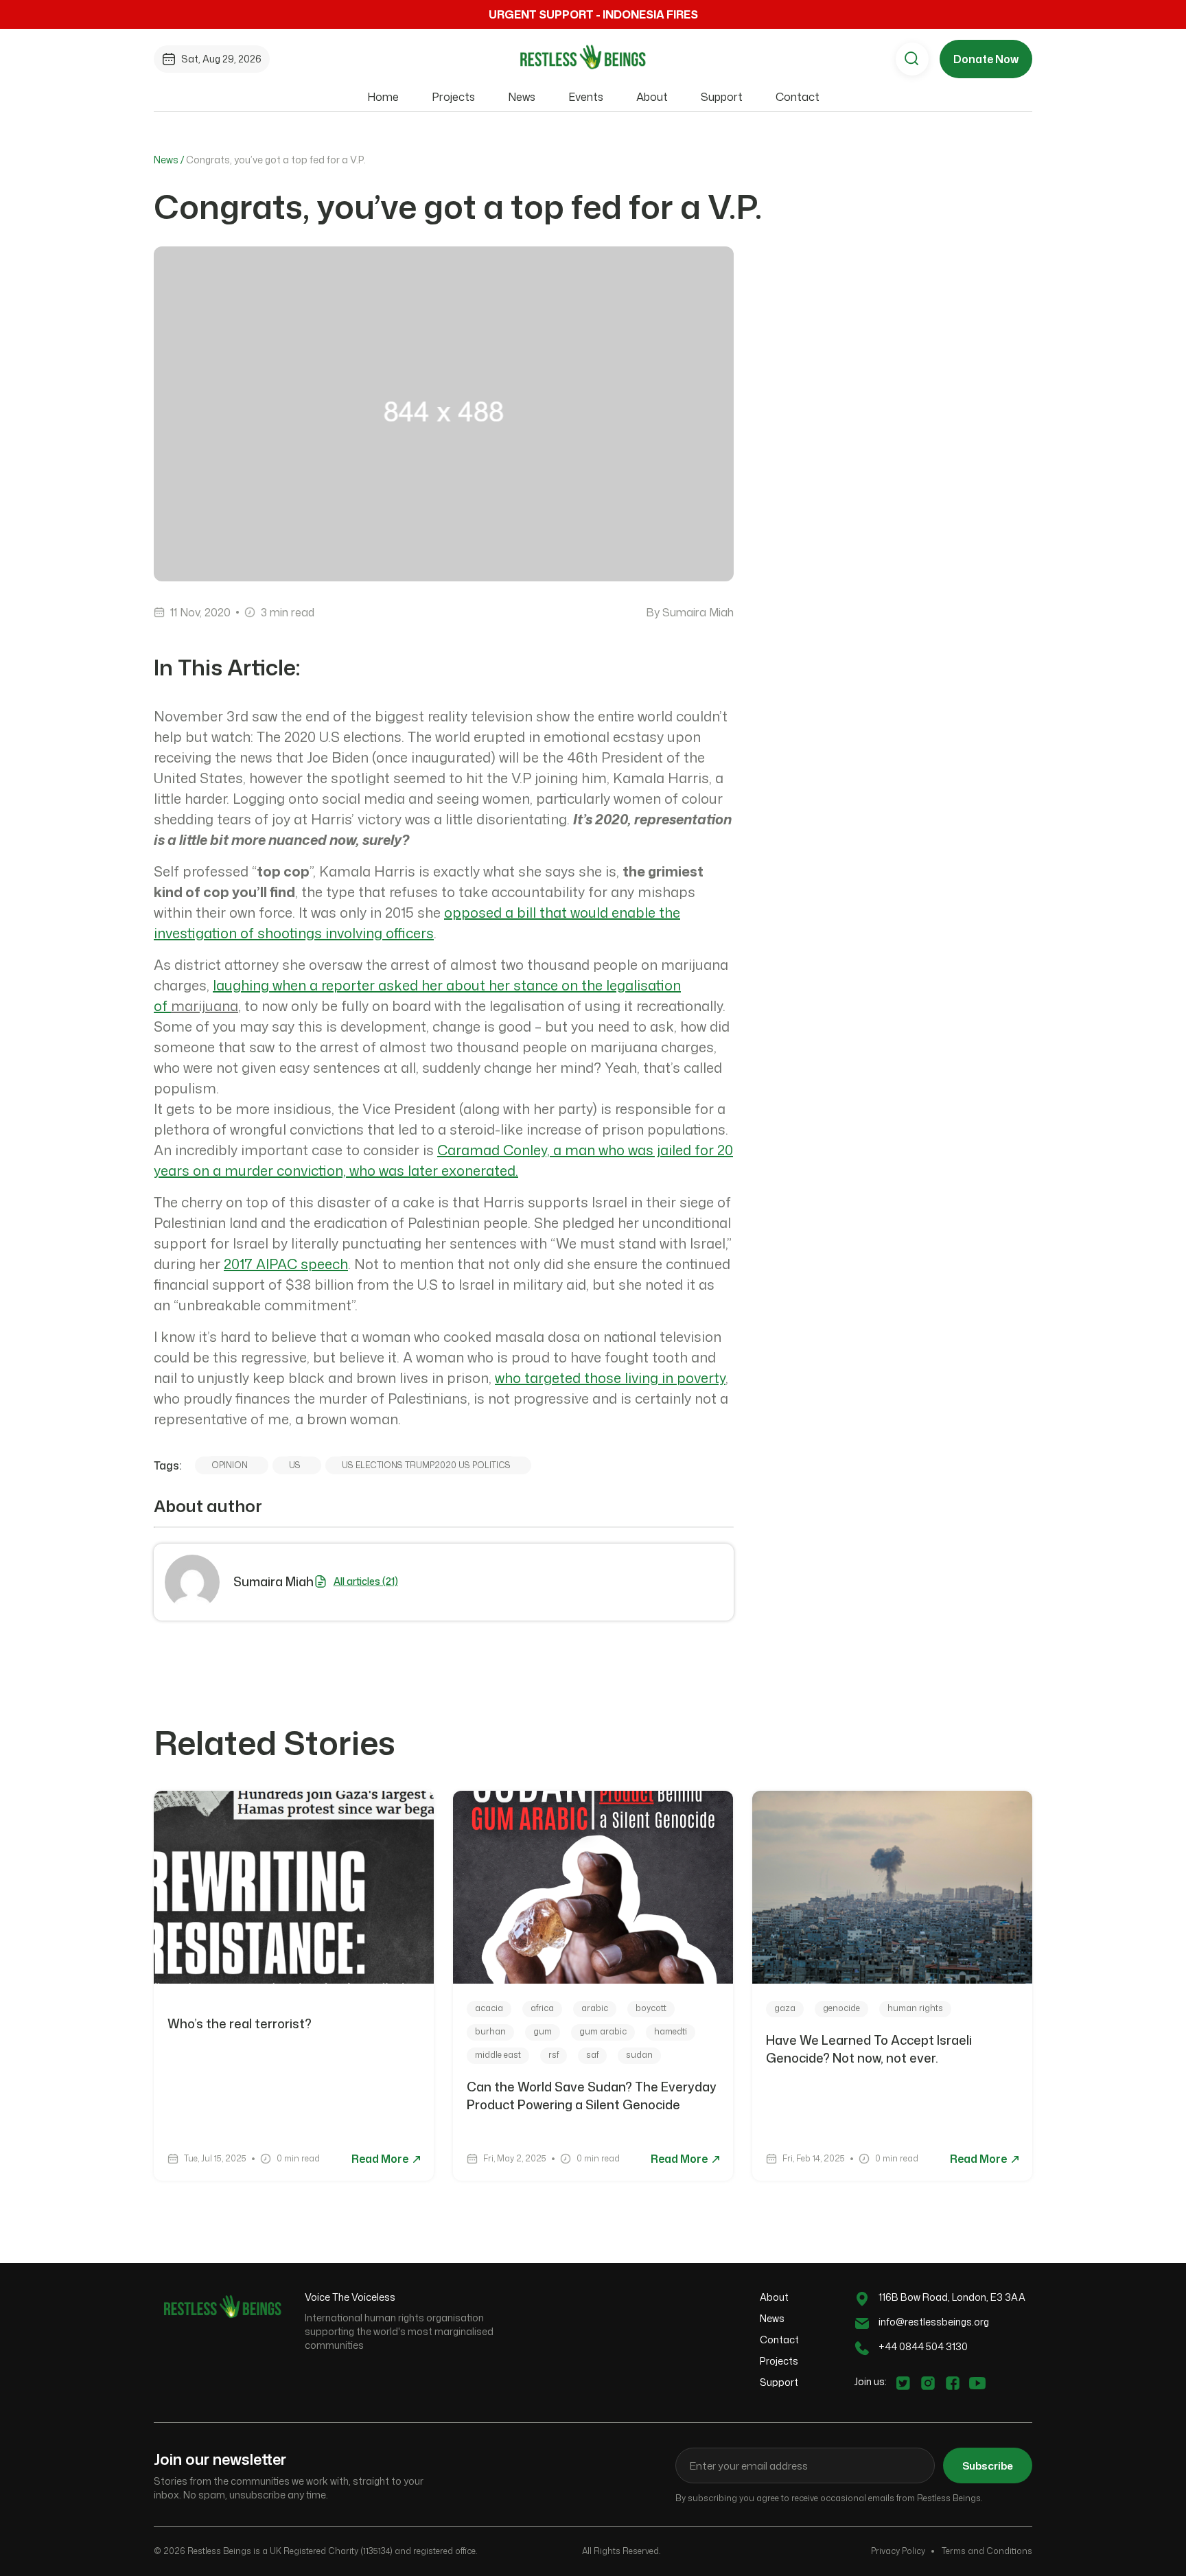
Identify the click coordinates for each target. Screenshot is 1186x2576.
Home (383, 97)
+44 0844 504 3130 (923, 2346)
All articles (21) (366, 1581)
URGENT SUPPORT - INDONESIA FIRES (593, 14)
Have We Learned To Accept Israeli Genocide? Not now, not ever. (869, 2049)
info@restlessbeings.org (934, 2322)
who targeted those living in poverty (610, 1378)
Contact (798, 97)
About (652, 97)
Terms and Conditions (987, 2551)
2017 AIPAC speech (286, 1264)
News (522, 97)
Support (722, 97)
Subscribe (988, 2466)
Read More (381, 2159)
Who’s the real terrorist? (241, 2023)
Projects (453, 97)
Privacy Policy (898, 2551)
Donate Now (986, 59)
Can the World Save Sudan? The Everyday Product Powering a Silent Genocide (592, 2096)
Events (586, 97)
